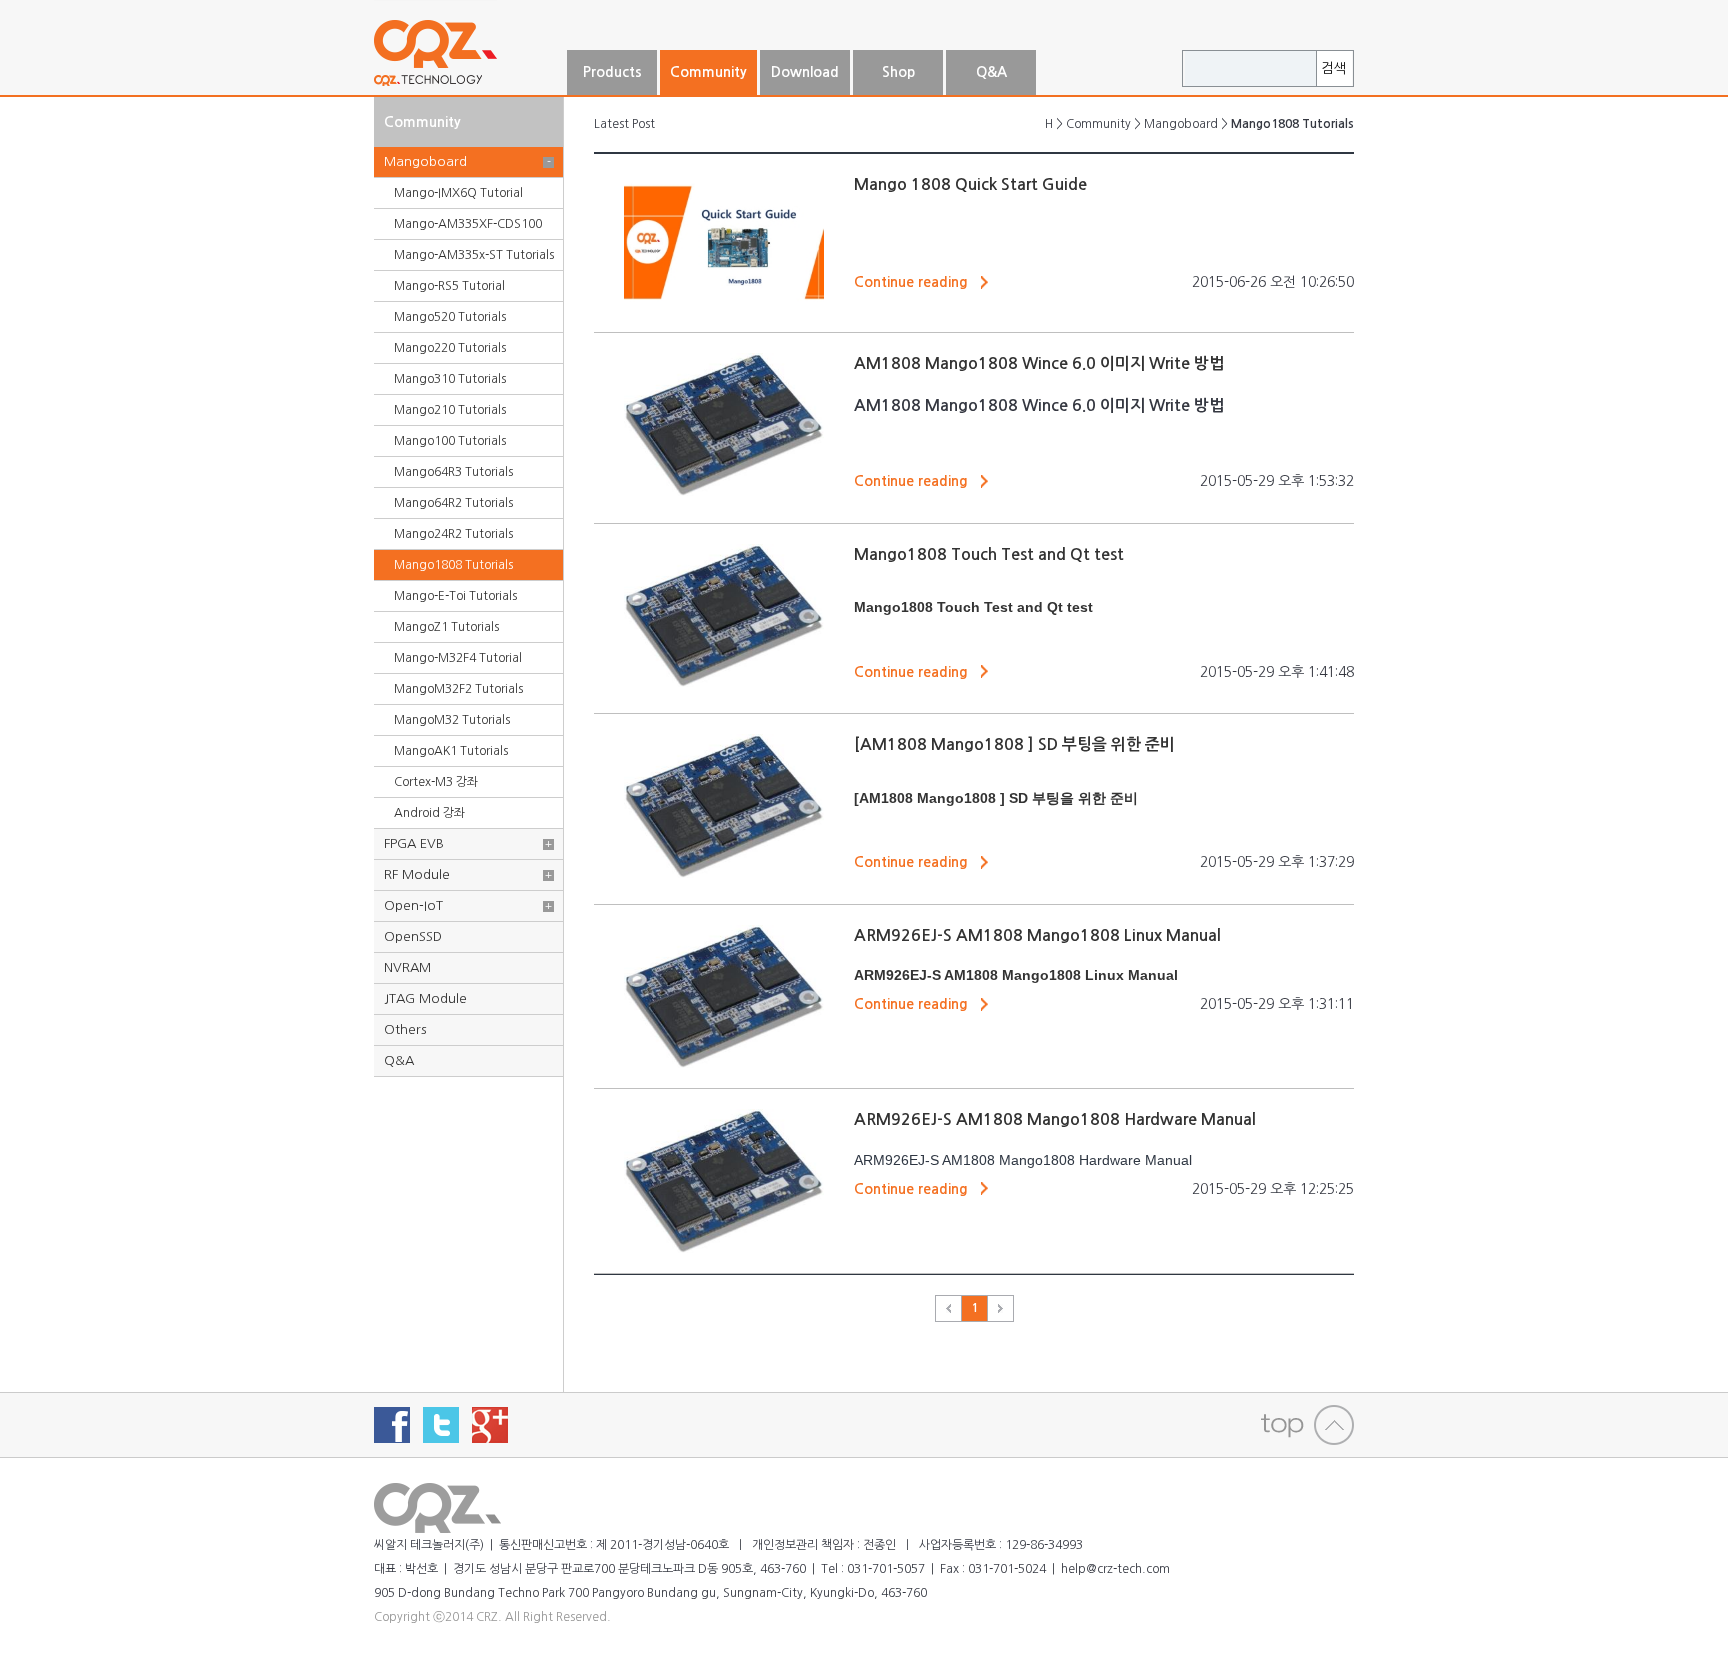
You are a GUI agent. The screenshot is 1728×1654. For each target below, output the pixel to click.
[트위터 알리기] (441, 1425)
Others (405, 1029)
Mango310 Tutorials (450, 379)
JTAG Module (425, 998)
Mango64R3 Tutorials (453, 472)
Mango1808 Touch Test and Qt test (989, 554)
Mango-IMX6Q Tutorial (458, 193)
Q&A (399, 1060)
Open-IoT (413, 905)
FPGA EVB (414, 843)
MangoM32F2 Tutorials (458, 689)
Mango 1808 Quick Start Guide (970, 184)
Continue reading (911, 282)
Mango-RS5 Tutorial (449, 286)
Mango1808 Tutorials (453, 565)
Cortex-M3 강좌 (436, 782)
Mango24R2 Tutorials (453, 534)
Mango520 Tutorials (450, 317)
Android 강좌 (429, 813)
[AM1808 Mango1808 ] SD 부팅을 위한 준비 (1014, 744)
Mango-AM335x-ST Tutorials (474, 255)
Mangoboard (425, 161)
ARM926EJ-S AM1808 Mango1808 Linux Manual (1037, 935)
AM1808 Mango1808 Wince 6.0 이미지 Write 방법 (1039, 363)
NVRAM (407, 967)
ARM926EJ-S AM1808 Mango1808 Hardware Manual (1055, 1119)
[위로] (1307, 1425)
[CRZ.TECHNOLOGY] (469, 87)
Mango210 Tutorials (450, 410)
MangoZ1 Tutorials (446, 627)
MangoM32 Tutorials (452, 720)
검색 (1334, 68)
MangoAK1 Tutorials (451, 751)
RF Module (417, 874)
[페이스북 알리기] (392, 1425)
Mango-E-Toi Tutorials (455, 596)
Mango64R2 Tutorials (453, 503)
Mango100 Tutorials (450, 441)
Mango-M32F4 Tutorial (458, 658)
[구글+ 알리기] (490, 1425)
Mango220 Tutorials (450, 348)
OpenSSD (413, 936)
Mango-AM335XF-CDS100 (468, 224)
